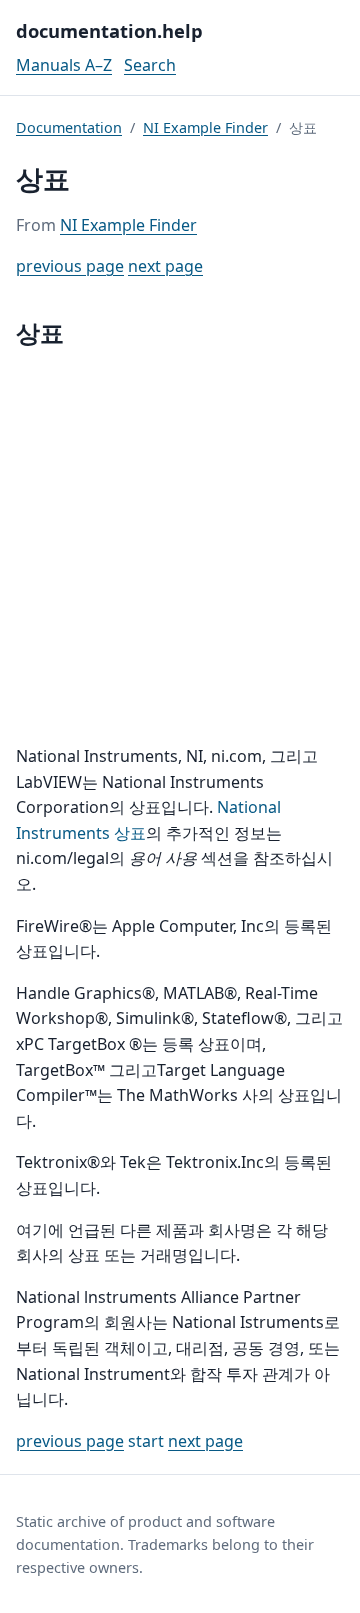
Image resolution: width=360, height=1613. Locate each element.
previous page (70, 266)
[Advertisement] (180, 548)
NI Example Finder (205, 127)
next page (165, 266)
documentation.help (109, 30)
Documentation (69, 127)
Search (150, 65)
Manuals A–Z (64, 65)
